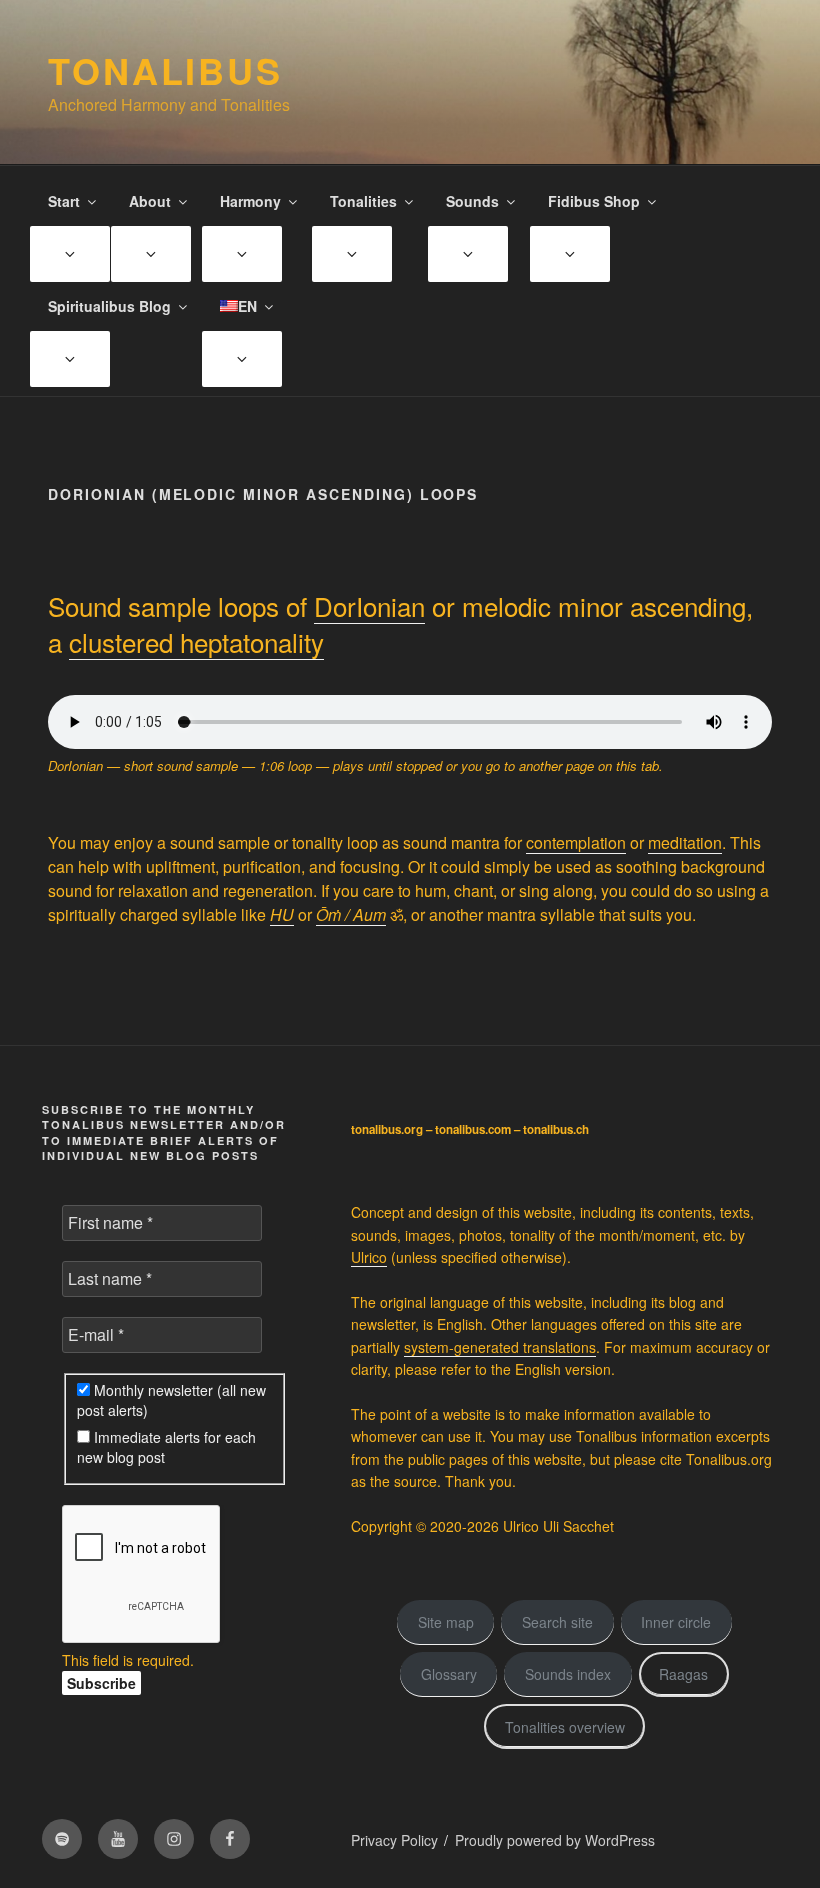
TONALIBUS (165, 70)
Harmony (250, 201)
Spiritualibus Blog (109, 306)
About (150, 201)
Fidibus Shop (594, 201)
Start (64, 201)
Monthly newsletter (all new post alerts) (171, 1400)
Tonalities (363, 201)
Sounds (472, 201)
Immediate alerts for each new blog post (166, 1447)
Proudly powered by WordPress (555, 1840)
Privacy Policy (394, 1840)
